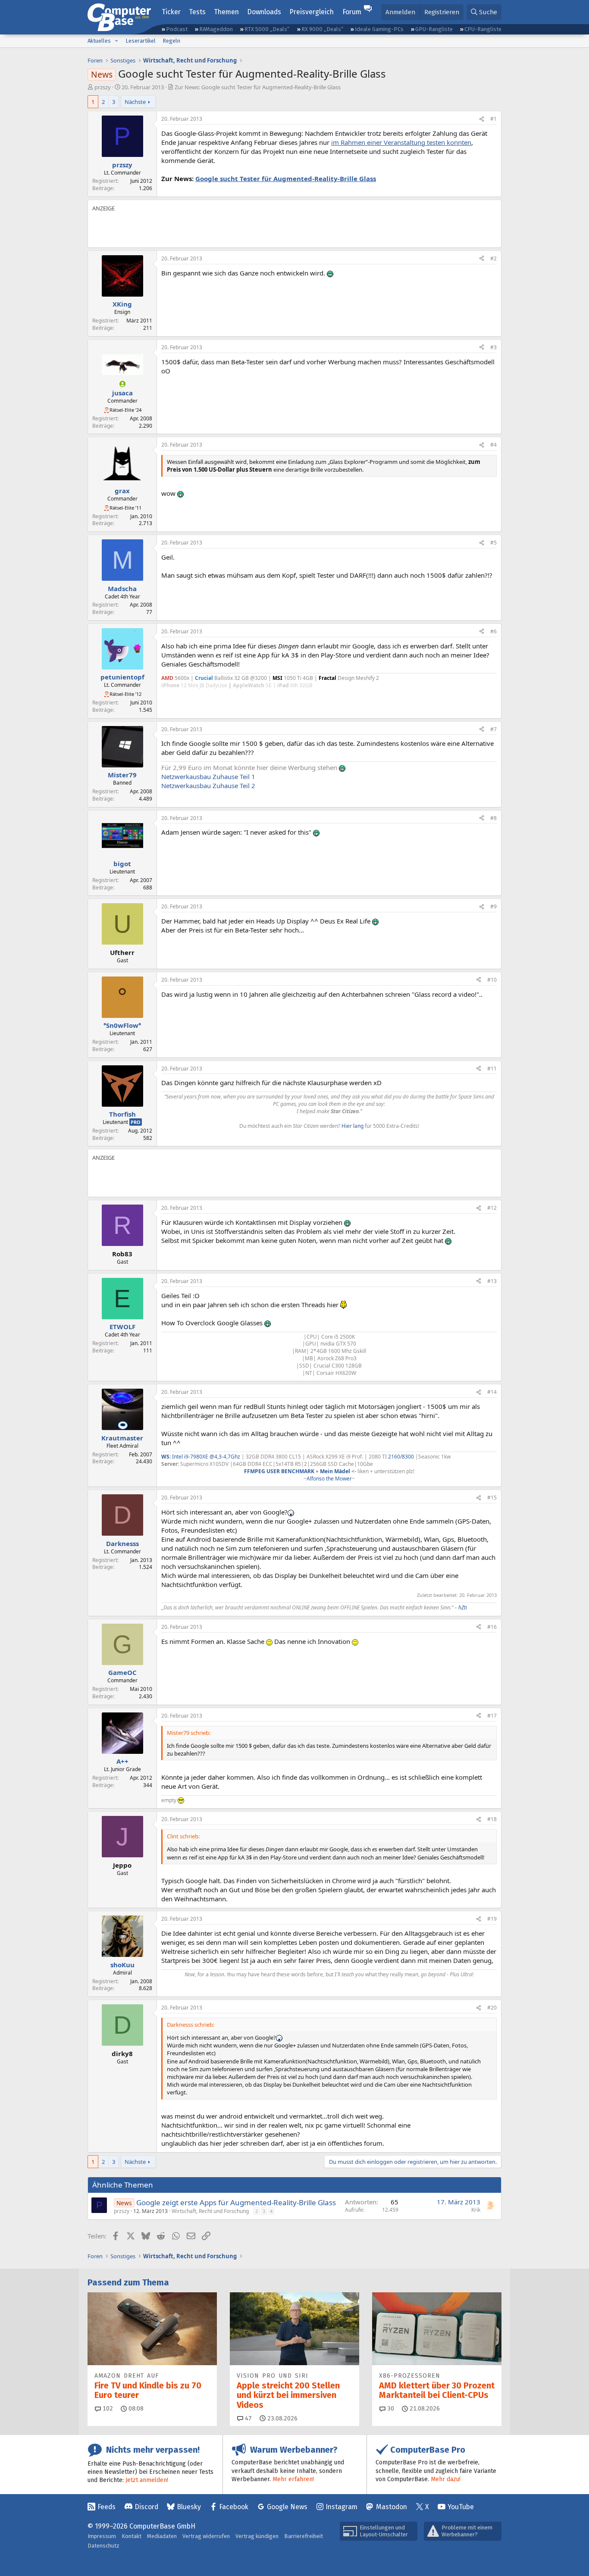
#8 (493, 818)
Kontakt (132, 2536)
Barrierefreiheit (304, 2536)
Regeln (171, 41)
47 (248, 2418)
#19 (492, 1919)
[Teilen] (482, 119)
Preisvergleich (312, 12)
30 (390, 2409)
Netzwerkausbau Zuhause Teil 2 (208, 786)
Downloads (264, 12)
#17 (492, 1716)
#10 (492, 980)
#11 (492, 1069)
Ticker (171, 12)
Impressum (102, 2536)
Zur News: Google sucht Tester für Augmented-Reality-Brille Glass (258, 87)
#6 (493, 631)
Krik (476, 2210)
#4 (493, 445)
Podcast (177, 29)
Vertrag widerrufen (206, 2536)
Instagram (341, 2507)
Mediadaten (162, 2536)
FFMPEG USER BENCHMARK (279, 1471)
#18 (492, 1819)
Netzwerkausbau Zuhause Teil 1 (208, 776)
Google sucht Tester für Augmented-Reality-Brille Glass (286, 178)
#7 (493, 729)
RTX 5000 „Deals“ (267, 29)
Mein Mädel (335, 1471)
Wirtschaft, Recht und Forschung (210, 2211)
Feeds (107, 2507)
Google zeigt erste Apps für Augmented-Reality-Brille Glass (236, 2202)
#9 (493, 906)
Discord (146, 2507)
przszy (103, 87)
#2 (493, 258)
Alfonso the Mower (329, 1479)
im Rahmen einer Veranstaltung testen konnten (401, 142)
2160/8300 (401, 1457)
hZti (463, 1607)
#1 (493, 119)
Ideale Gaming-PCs (379, 29)
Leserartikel (141, 41)
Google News (287, 2507)
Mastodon (392, 2507)
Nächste (135, 102)
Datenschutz (103, 2546)
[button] (116, 41)
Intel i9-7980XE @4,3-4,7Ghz (207, 1457)
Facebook (234, 2507)
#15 (492, 1498)
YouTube (461, 2507)
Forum (352, 12)
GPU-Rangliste (434, 29)
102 (107, 2409)
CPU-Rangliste (483, 29)
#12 (492, 1208)
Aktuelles (99, 41)
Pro (136, 1122)
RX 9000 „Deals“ (322, 29)
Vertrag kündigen (257, 2536)
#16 (492, 1627)
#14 (492, 1392)
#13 (492, 1281)
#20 (492, 2008)
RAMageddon (216, 29)
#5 (493, 543)
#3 (493, 347)
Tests (197, 12)
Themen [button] (226, 12)
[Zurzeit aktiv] (122, 384)
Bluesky (189, 2507)
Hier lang (352, 1126)
